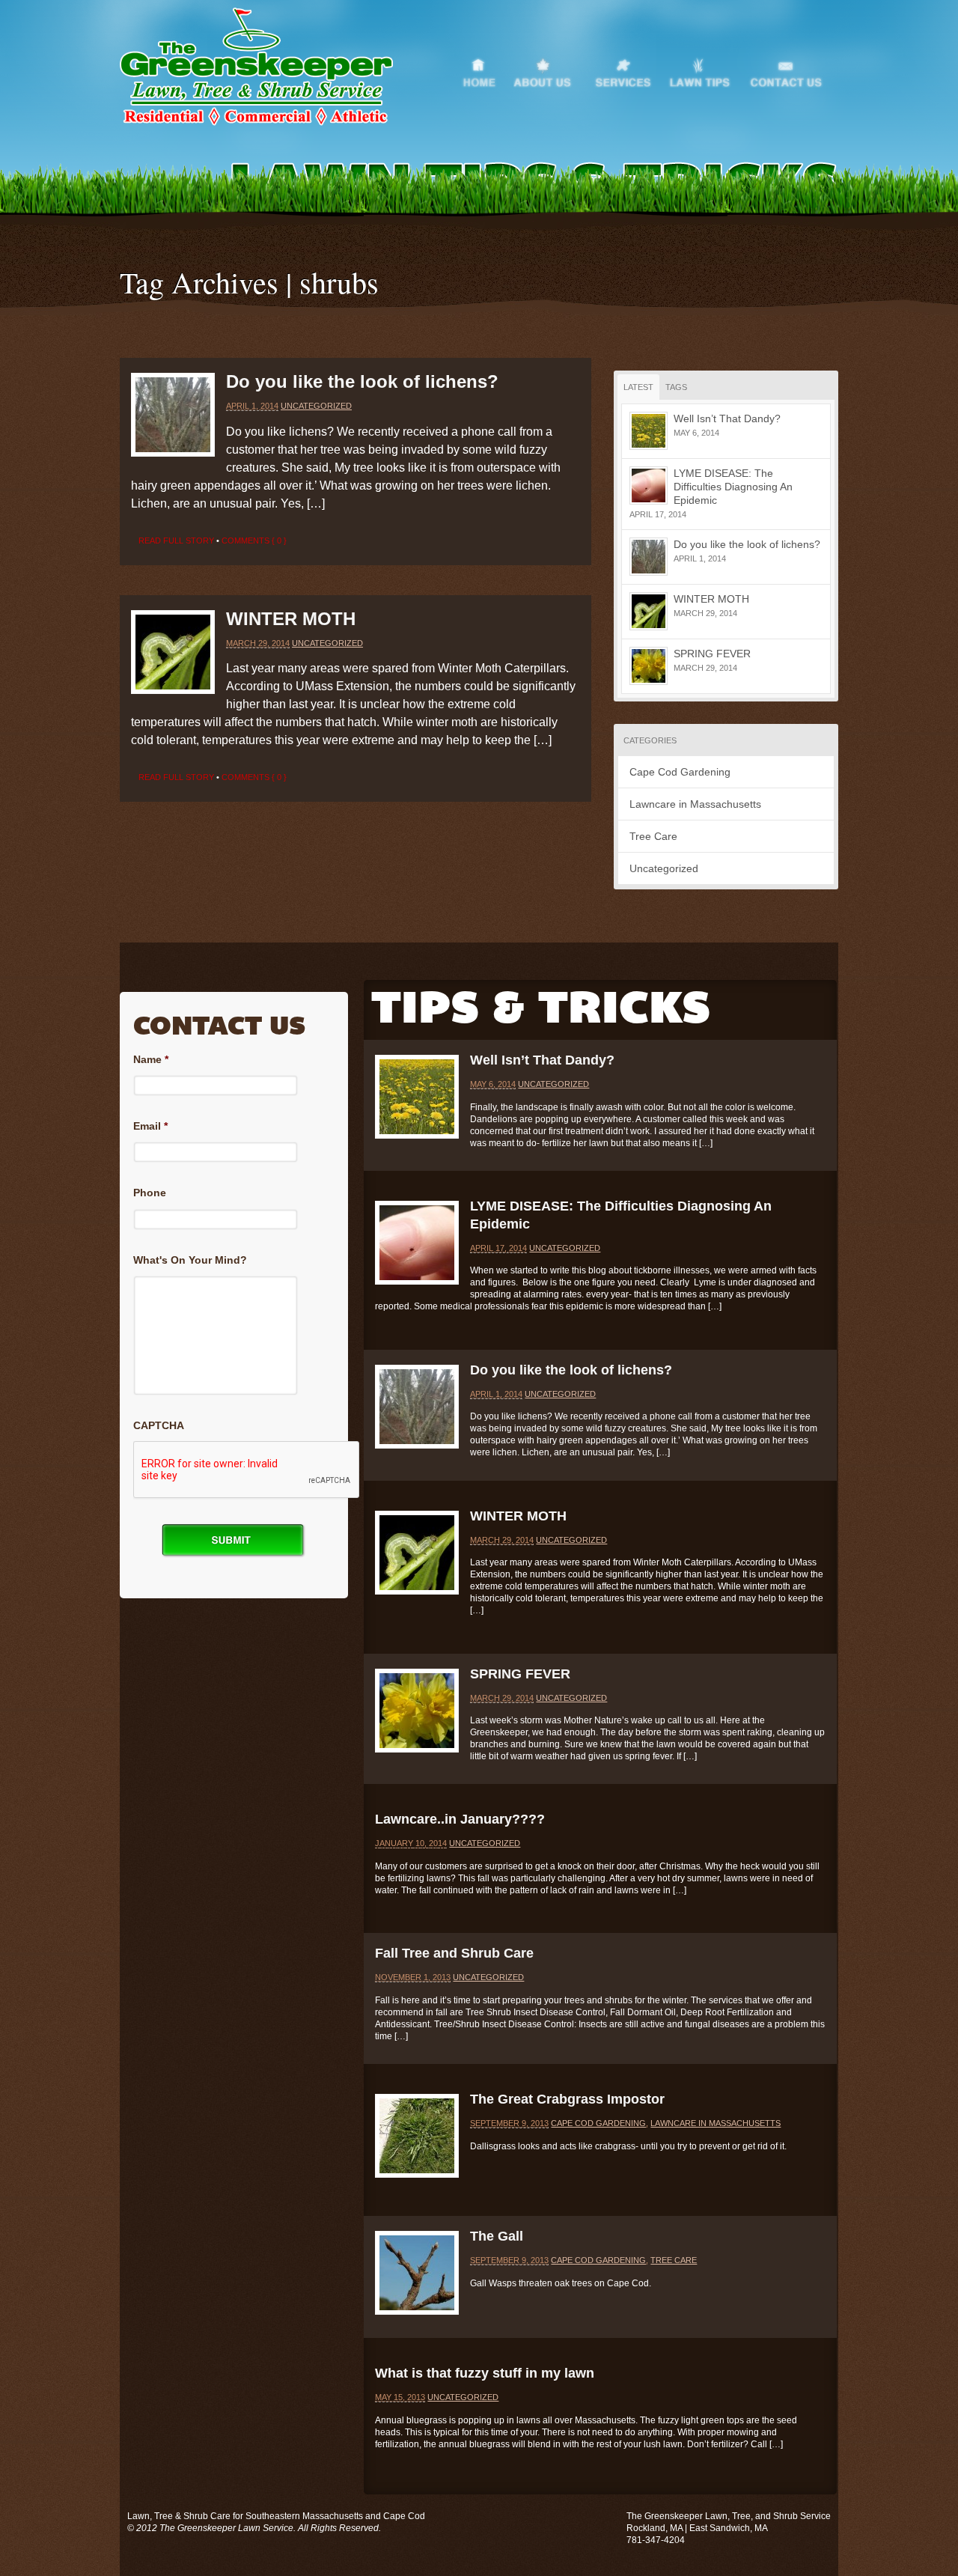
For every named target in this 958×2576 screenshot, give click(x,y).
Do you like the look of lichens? (362, 381)
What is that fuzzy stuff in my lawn (485, 2373)
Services (630, 70)
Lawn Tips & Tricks (707, 70)
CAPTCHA (159, 1425)
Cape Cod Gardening (680, 772)
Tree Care (653, 836)
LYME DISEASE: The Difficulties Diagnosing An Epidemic (733, 487)
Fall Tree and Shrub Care (454, 1953)
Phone (150, 1193)
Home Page (486, 70)
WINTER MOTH (291, 619)
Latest (638, 387)
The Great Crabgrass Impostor (567, 2099)
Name (151, 1059)
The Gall (497, 2236)
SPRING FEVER (712, 654)
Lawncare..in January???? (460, 1819)
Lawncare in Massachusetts (695, 804)
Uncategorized (316, 406)
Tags (676, 387)
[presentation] (247, 1470)
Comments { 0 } (254, 541)
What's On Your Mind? (190, 1260)
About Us (553, 70)
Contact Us (793, 70)
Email (150, 1126)
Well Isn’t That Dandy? (727, 418)
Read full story (176, 541)
